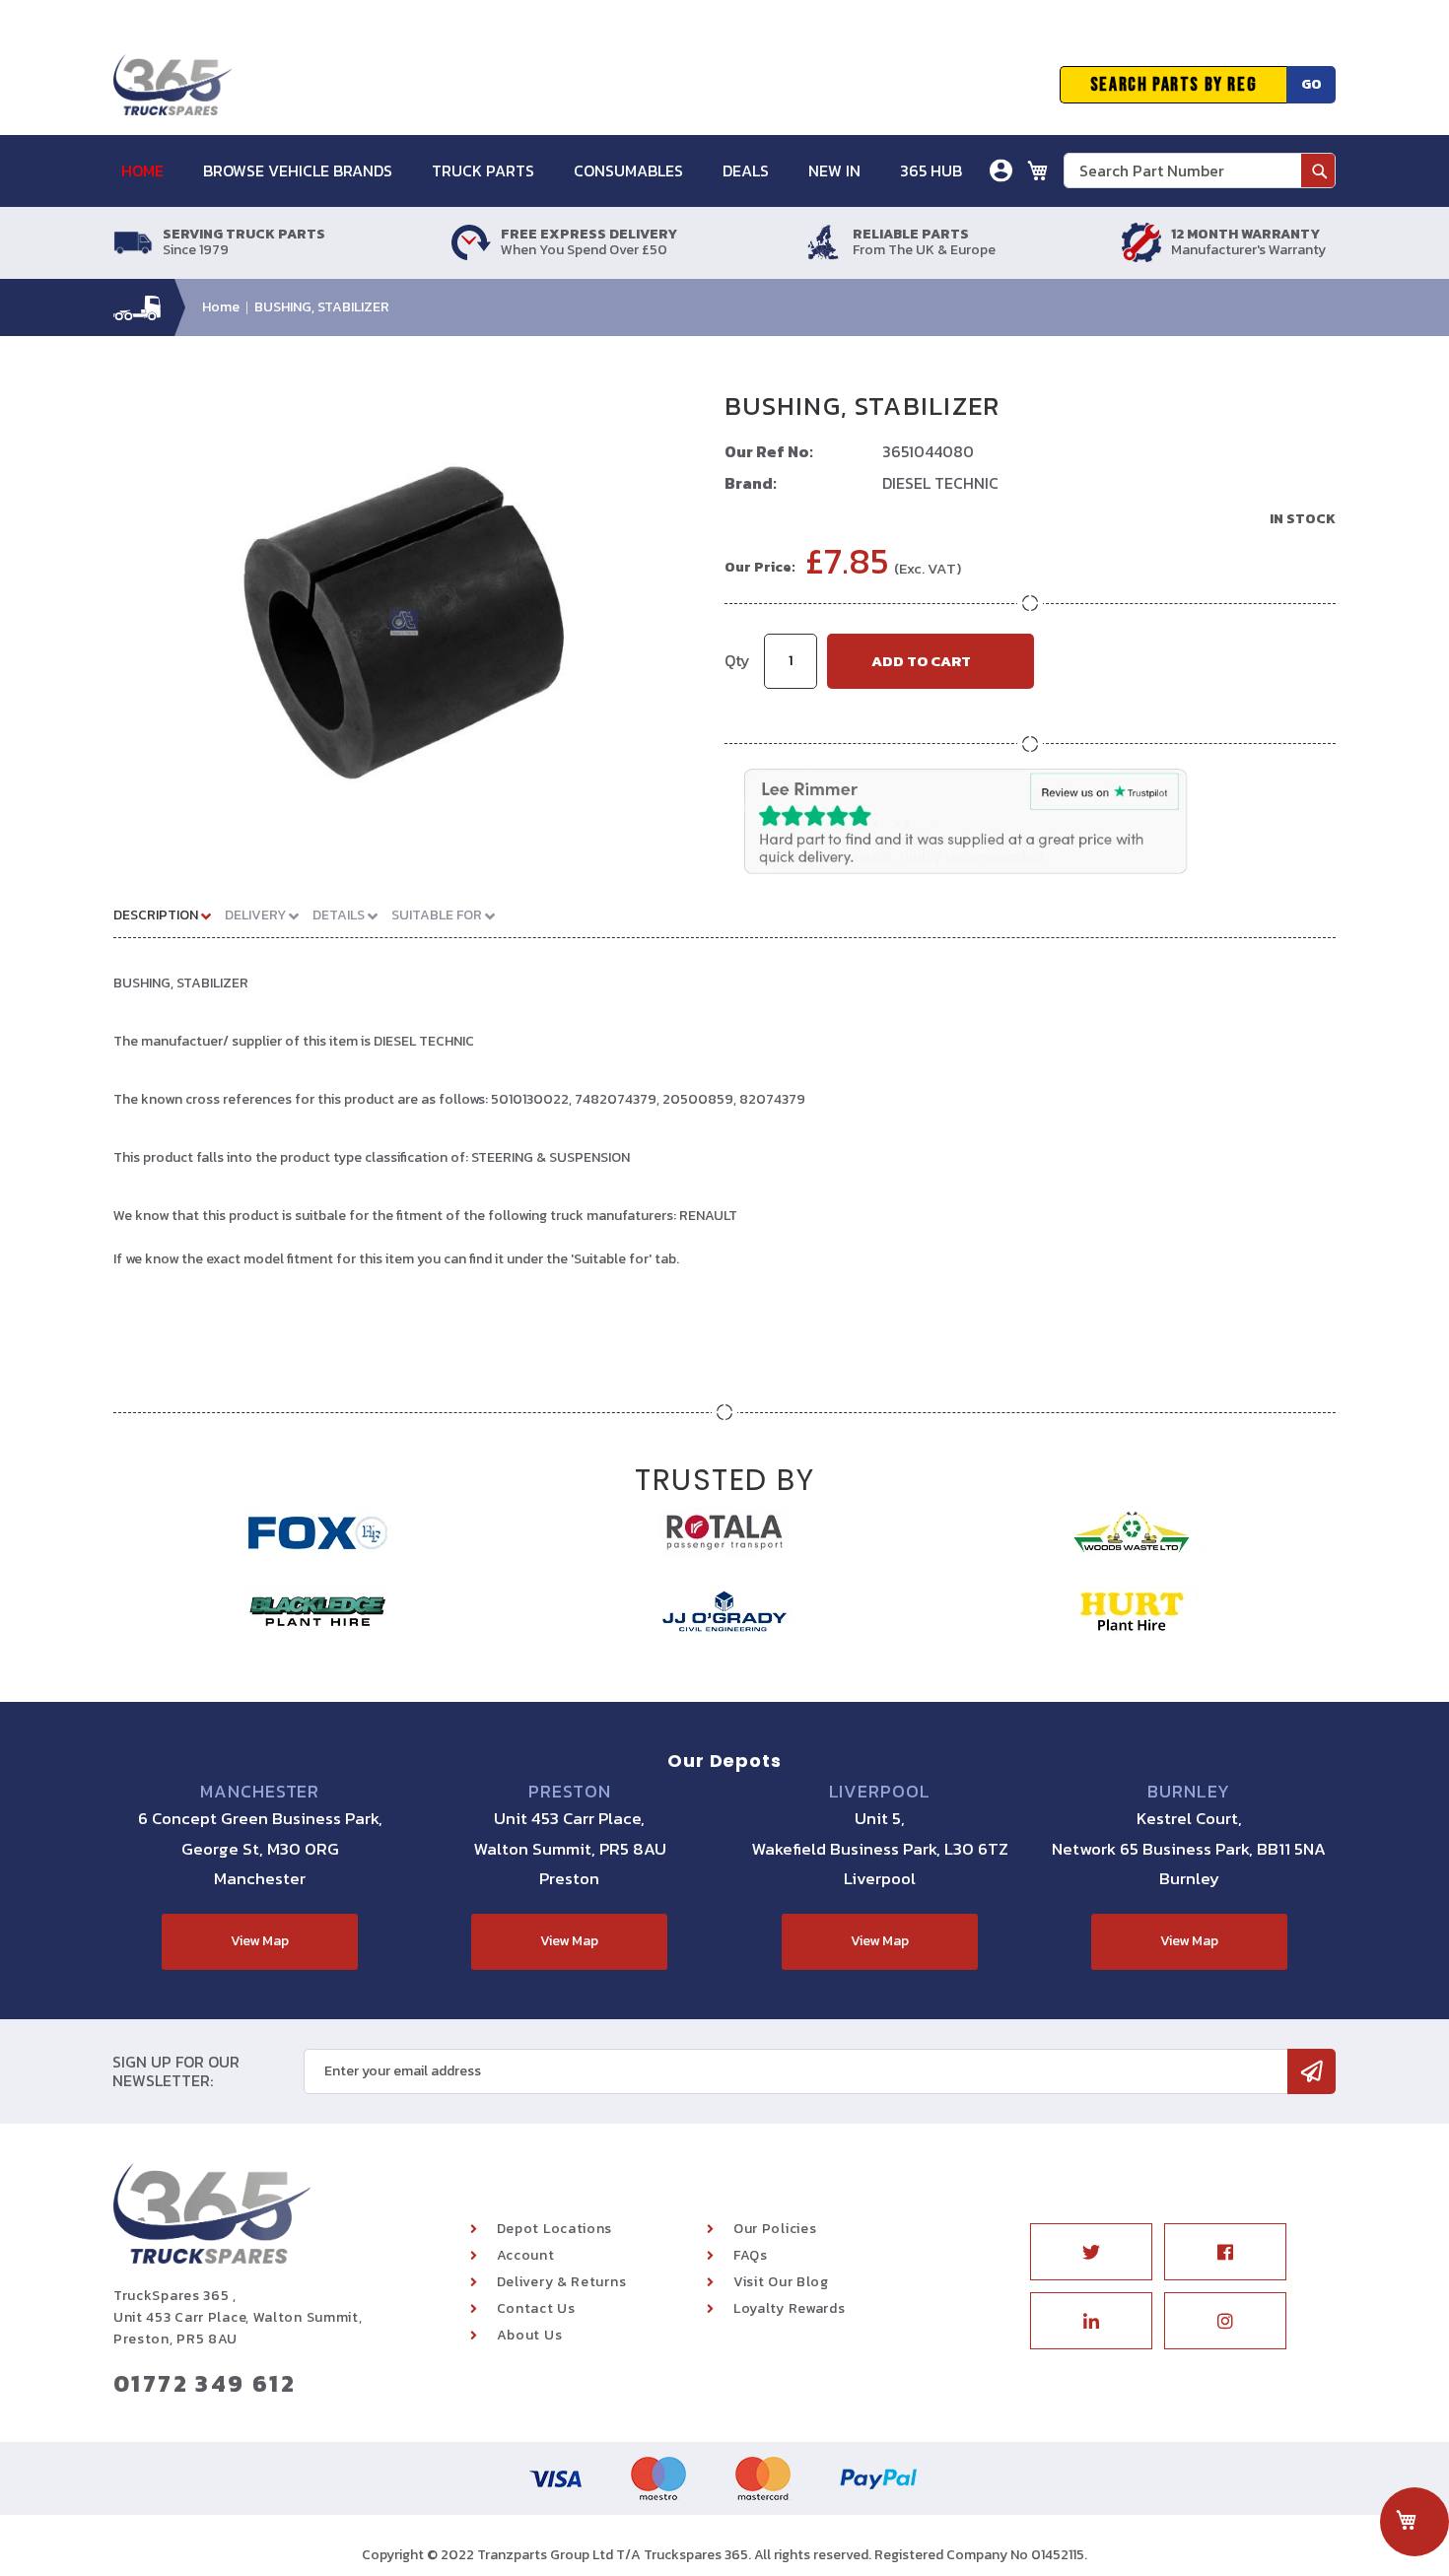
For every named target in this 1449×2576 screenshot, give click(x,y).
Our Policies (775, 2229)
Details (340, 915)
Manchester (260, 1792)
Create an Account (930, 271)
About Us (530, 2335)
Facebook (1225, 2252)
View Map (260, 1941)
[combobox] (1200, 170)
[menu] (552, 171)
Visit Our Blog (781, 2282)
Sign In (891, 241)
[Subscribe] (1311, 2071)
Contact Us (536, 2308)
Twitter (1091, 2252)
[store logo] (172, 85)
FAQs (751, 2255)
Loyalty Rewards (790, 2308)
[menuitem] (152, 171)
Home (221, 307)
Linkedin (1091, 2321)
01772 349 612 (205, 2383)
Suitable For (438, 915)
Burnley (1189, 1792)
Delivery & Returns (562, 2282)
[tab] (170, 915)
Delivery (257, 915)
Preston (569, 1792)
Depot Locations (555, 2229)
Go (1311, 84)
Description (157, 915)
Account (526, 2255)
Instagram (1225, 2321)
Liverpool (880, 1792)
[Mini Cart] (1038, 170)
